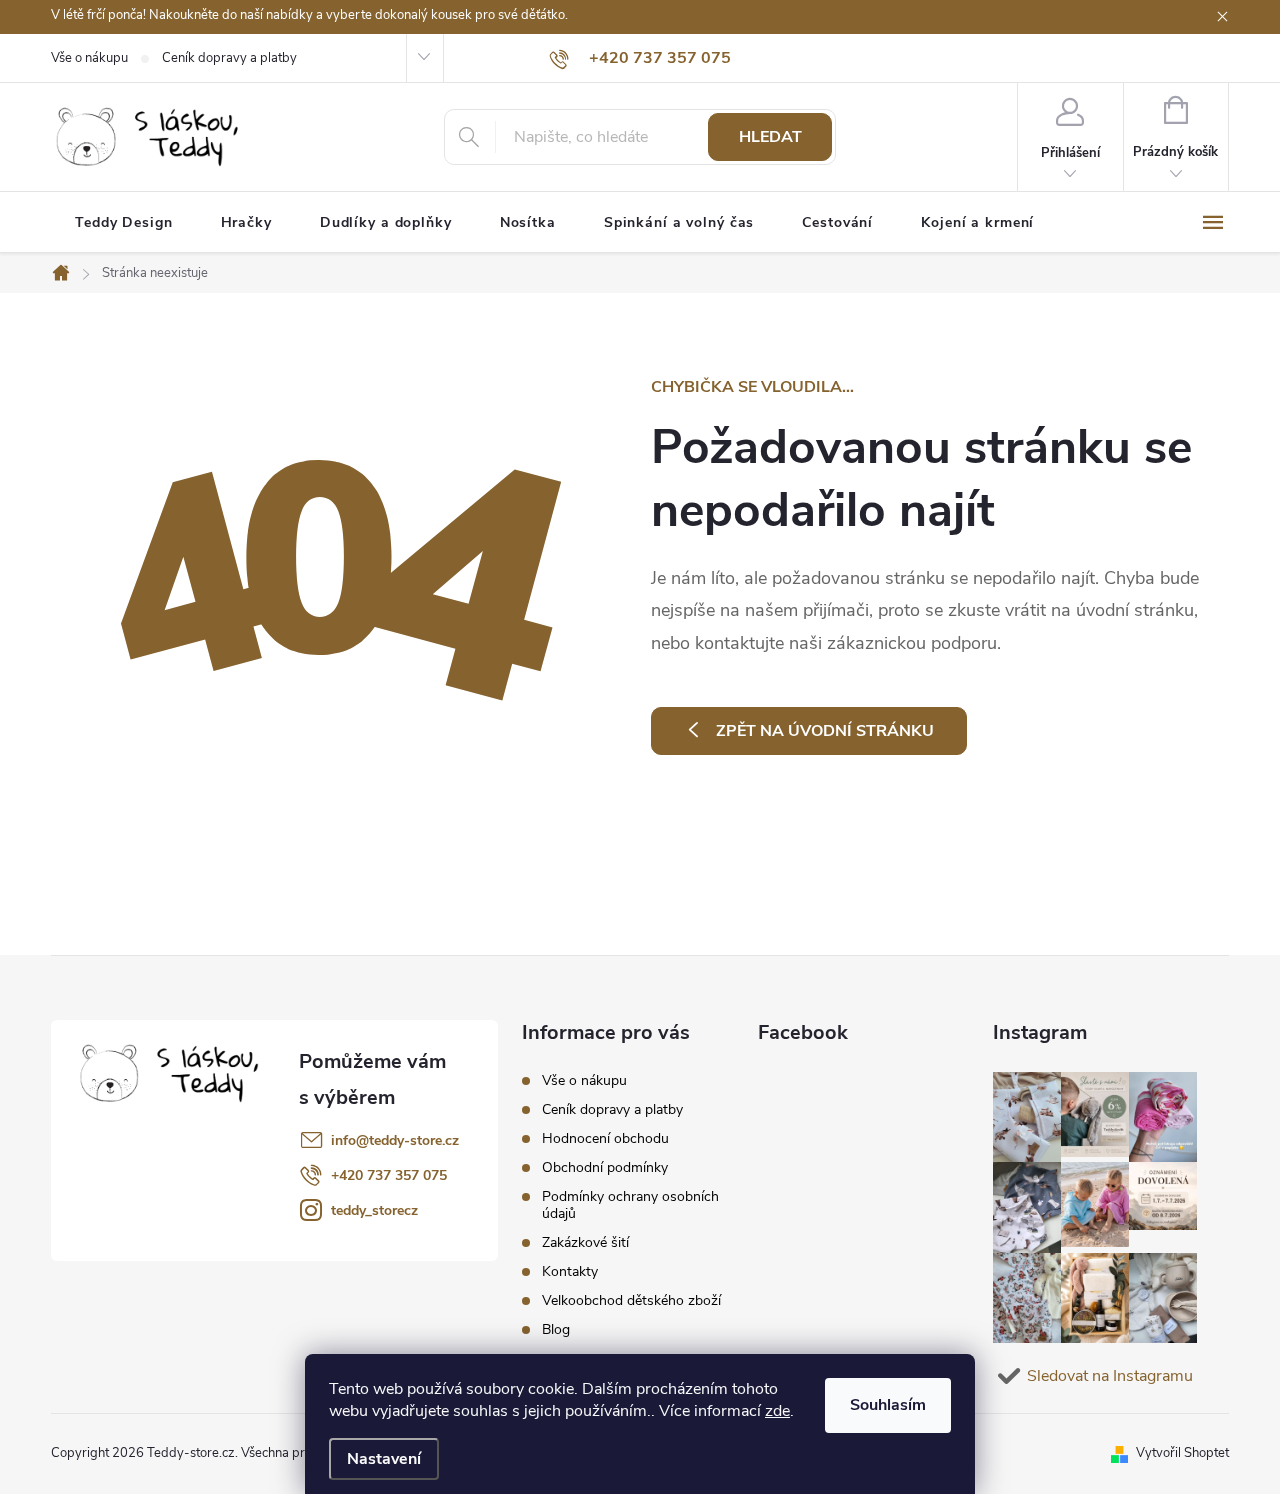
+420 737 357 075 (389, 1175)
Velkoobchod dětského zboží (631, 1300)
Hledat (770, 137)
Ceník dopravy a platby (229, 58)
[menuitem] (124, 223)
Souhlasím (888, 1405)
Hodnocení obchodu (605, 1138)
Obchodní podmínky (605, 1167)
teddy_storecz (374, 1210)
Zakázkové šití (585, 1242)
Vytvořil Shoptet (1182, 1453)
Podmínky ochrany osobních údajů (630, 1205)
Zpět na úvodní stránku (825, 731)
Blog (556, 1329)
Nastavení (384, 1459)
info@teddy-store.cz (395, 1140)
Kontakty (570, 1271)
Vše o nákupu (89, 58)
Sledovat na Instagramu (1110, 1376)
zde (777, 1411)
